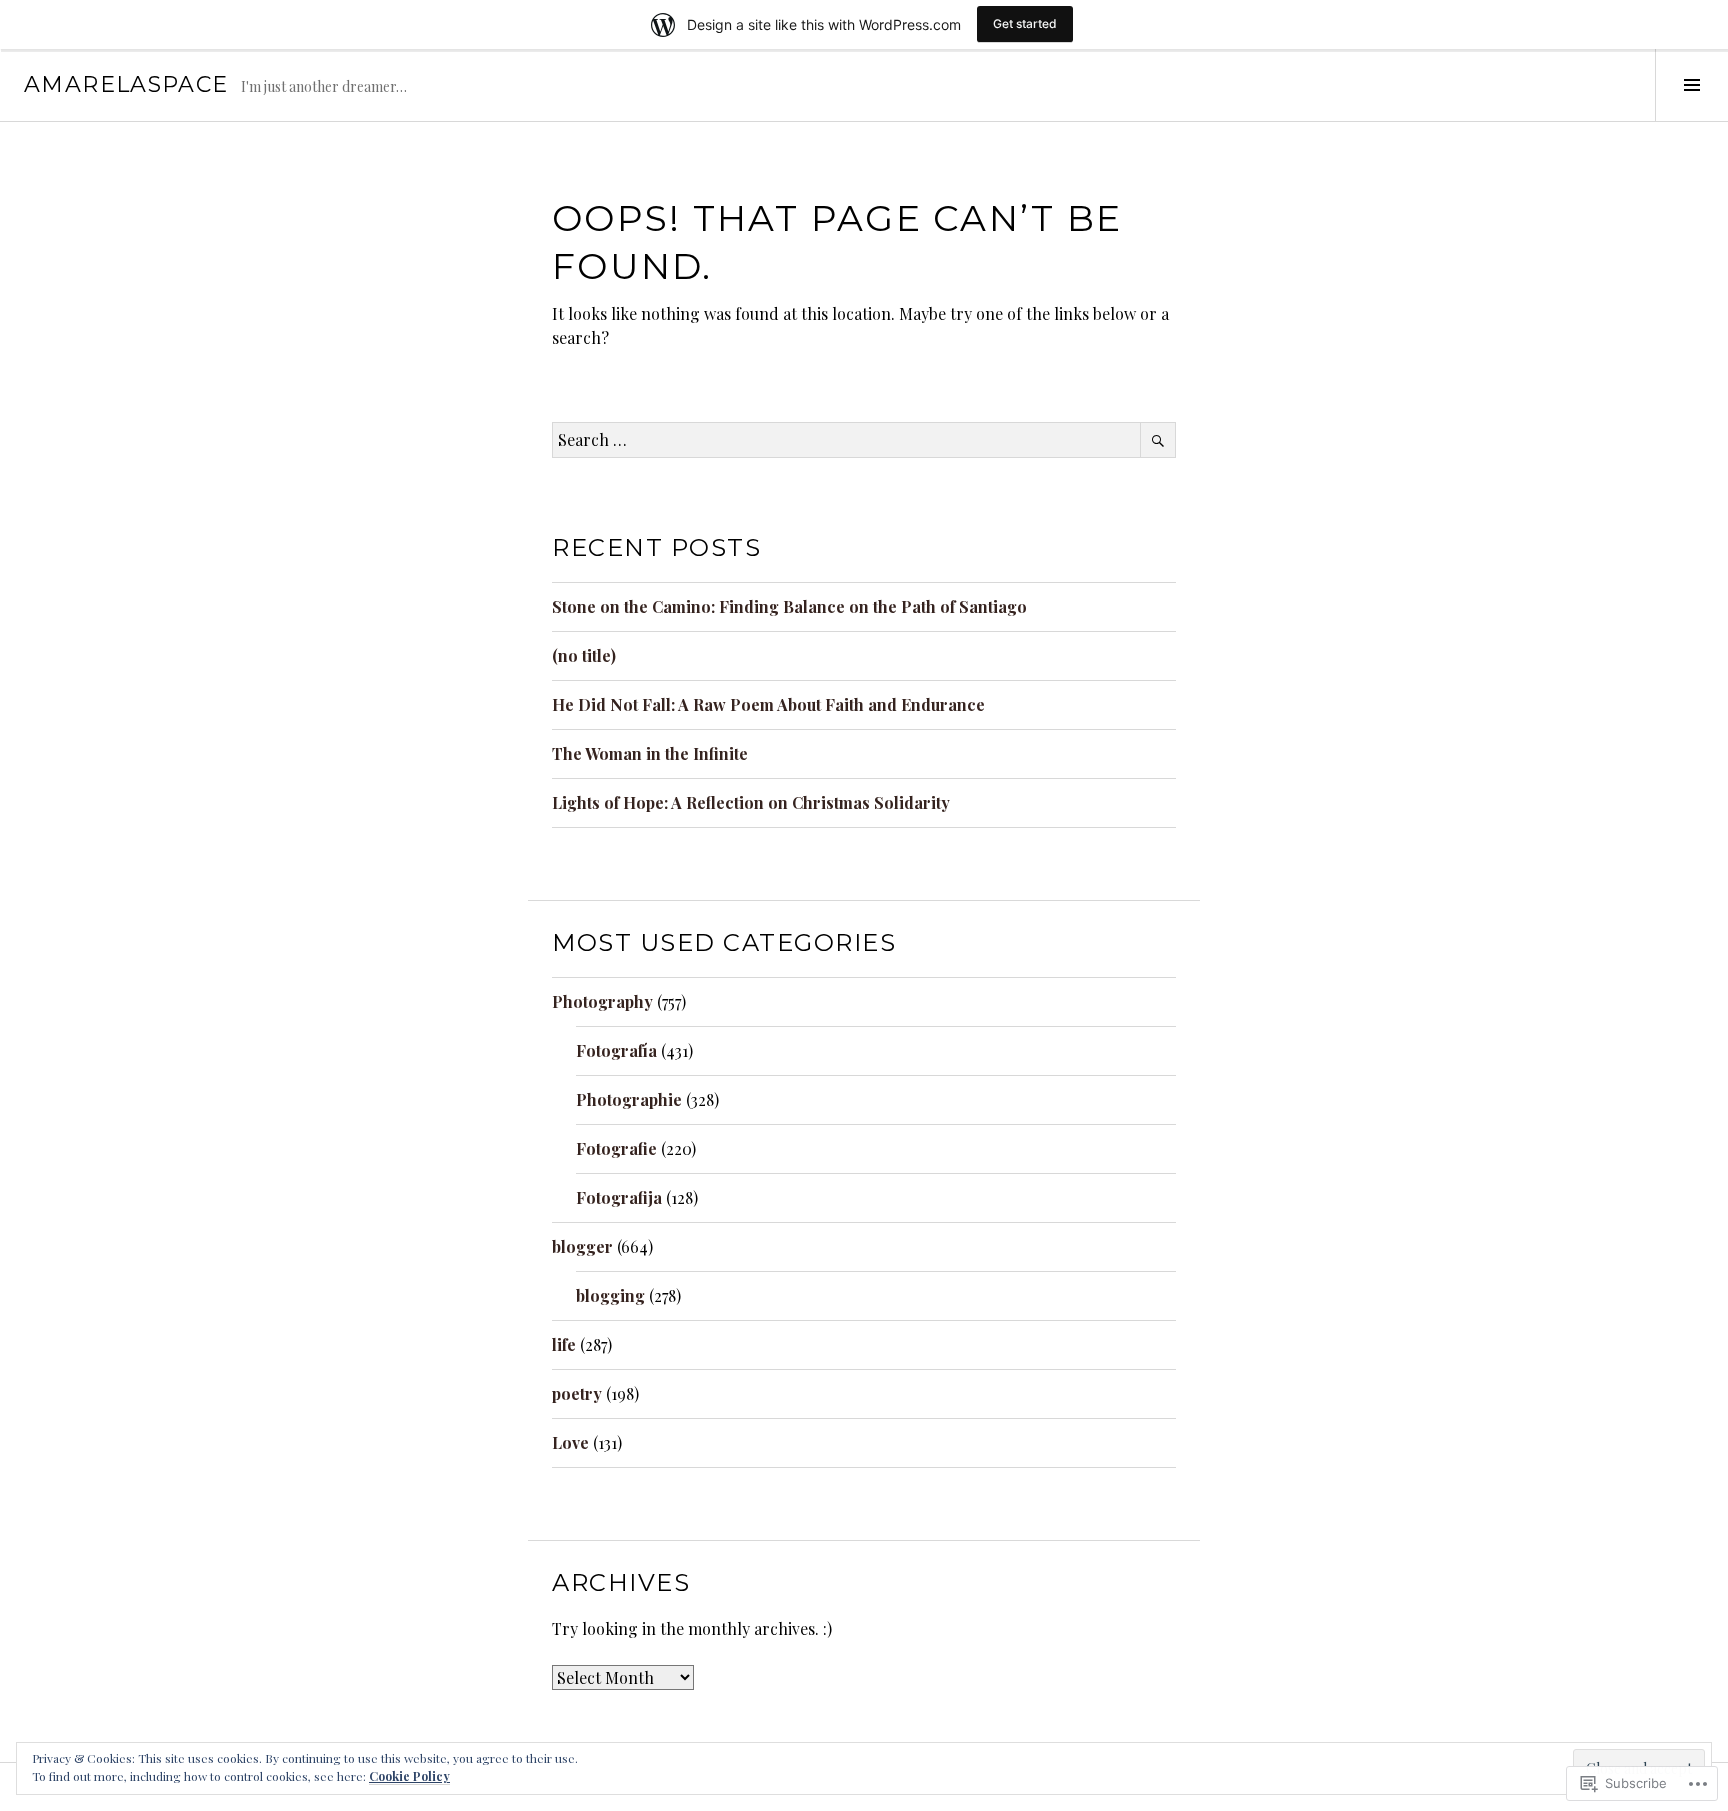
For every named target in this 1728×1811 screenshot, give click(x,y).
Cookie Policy (409, 1776)
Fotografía (616, 1050)
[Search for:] (864, 439)
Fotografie (616, 1148)
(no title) (584, 655)
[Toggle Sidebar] (1691, 85)
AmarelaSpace (126, 84)
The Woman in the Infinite (650, 753)
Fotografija (619, 1197)
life (564, 1344)
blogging (610, 1295)
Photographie (629, 1099)
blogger (582, 1246)
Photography (602, 1001)
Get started (1025, 23)
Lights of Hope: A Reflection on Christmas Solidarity (751, 802)
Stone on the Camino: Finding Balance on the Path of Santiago (789, 606)
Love (570, 1442)
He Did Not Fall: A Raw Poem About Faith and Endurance (768, 704)
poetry (577, 1393)
